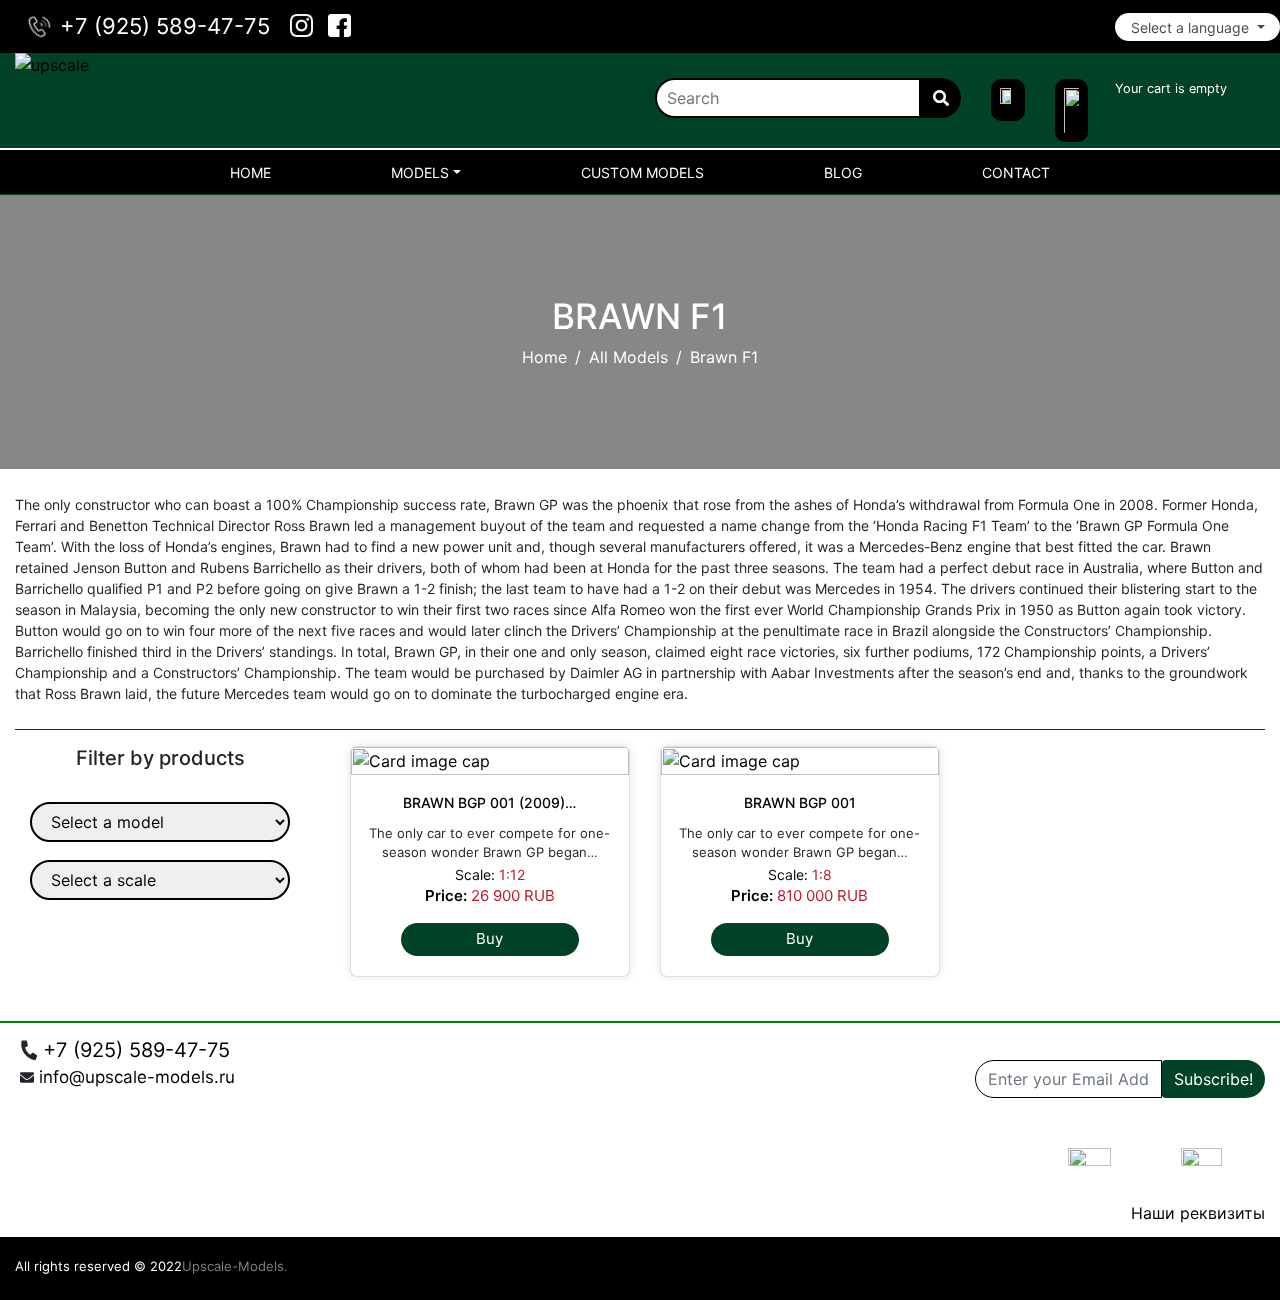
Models (420, 172)
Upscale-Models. (235, 1266)
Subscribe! (1213, 1079)
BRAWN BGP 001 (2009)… (489, 802)
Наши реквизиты (1198, 1213)
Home (250, 172)
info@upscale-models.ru (137, 1077)
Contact (1016, 172)
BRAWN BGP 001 (800, 802)
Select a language (1192, 27)
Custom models (642, 172)
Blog (843, 172)
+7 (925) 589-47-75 (165, 26)
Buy (489, 938)
